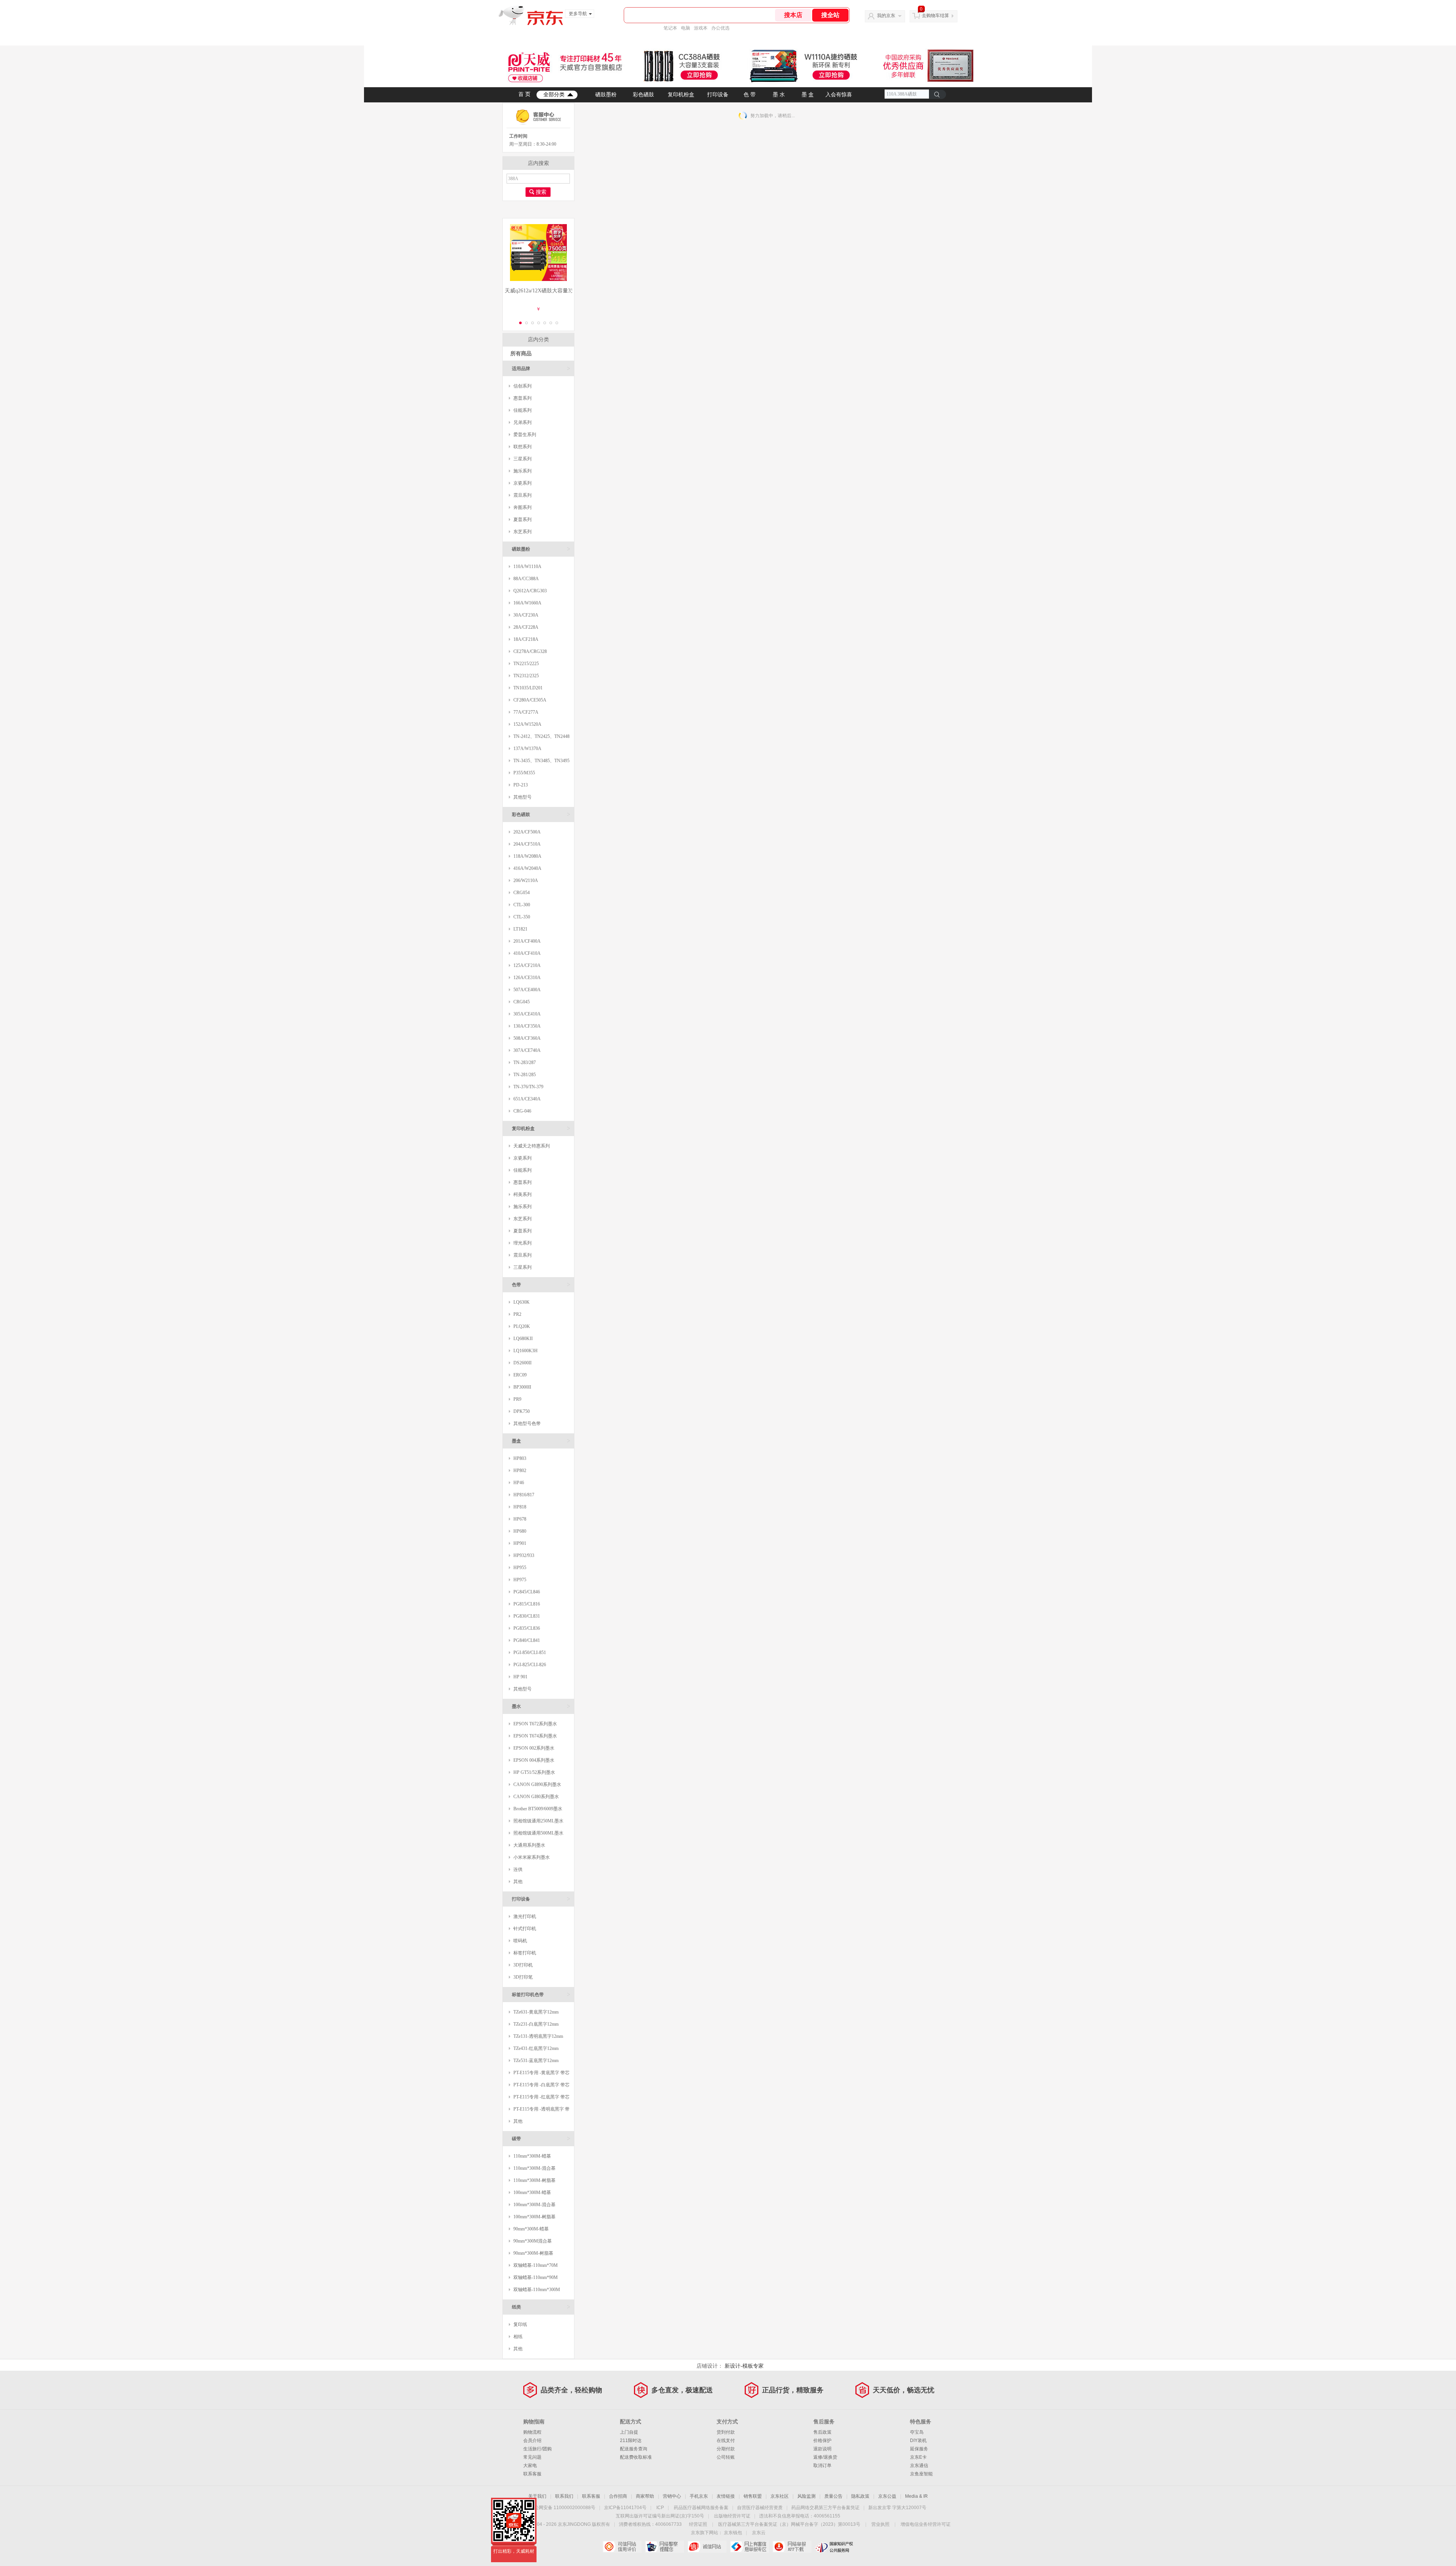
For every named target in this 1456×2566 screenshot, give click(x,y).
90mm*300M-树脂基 (533, 2253)
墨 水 (779, 95)
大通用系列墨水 (529, 1845)
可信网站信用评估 (622, 2547)
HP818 (520, 1507)
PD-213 (521, 785)
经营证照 (698, 2524)
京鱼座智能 (921, 2474)
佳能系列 (522, 410)
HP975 (520, 1580)
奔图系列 (522, 507)
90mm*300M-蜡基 (531, 2229)
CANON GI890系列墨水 (537, 1784)
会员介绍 (532, 2440)
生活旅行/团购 (537, 2449)
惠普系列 (522, 398)
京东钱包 (733, 2533)
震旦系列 (522, 495)
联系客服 (532, 2474)
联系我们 (564, 2496)
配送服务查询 (634, 2449)
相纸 (518, 2337)
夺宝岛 (917, 2432)
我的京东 (886, 16)
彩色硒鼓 (643, 95)
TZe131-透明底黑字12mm (538, 2036)
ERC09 (520, 1375)
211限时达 (631, 2440)
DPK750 (522, 1411)
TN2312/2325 (526, 676)
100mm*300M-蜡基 (532, 2192)
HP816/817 (524, 1495)
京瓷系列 (522, 483)
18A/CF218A (526, 639)
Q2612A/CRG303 (530, 591)
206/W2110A (526, 880)
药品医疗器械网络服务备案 (701, 2508)
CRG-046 (522, 1111)
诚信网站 (707, 2547)
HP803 (520, 1458)
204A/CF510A (527, 844)
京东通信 (919, 2466)
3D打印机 (523, 1965)
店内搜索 (538, 163)
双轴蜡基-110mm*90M (536, 2277)
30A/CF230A (526, 615)
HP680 (520, 1531)
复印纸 (520, 2324)
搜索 (541, 192)
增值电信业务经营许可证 (926, 2524)
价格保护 (822, 2440)
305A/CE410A (527, 1014)
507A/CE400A (527, 990)
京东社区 (780, 2496)
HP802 (520, 1471)
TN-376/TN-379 (528, 1087)
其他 (518, 1882)
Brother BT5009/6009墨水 (538, 1809)
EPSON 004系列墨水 (534, 1760)
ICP (660, 2508)
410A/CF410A (527, 953)
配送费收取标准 (636, 2457)
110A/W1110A (527, 567)
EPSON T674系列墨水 (535, 1736)
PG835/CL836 (527, 1628)
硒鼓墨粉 (606, 95)
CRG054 (522, 893)
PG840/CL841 (527, 1640)
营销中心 (672, 2496)
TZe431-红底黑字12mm (536, 2048)
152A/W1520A (527, 724)
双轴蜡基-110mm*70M (536, 2265)
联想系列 (522, 447)
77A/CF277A (526, 712)
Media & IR (916, 2496)
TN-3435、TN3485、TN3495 (541, 761)
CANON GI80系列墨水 (536, 1797)
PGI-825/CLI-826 (530, 1665)
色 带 (750, 95)
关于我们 (537, 2496)
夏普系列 (522, 519)
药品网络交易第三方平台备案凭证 (825, 2508)
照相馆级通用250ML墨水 (538, 1821)
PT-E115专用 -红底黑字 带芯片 (539, 2099)
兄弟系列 (522, 422)
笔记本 (670, 28)
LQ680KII (523, 1339)
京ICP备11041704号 (625, 2508)
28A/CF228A (526, 627)
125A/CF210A (527, 965)
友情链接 (726, 2496)
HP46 (519, 1483)
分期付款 (726, 2449)
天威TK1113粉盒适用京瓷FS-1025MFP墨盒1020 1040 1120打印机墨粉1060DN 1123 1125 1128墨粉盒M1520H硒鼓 (538, 291)
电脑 (686, 28)
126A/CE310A (527, 978)
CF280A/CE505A (530, 700)
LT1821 (520, 929)
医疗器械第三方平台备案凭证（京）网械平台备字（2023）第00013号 (789, 2524)
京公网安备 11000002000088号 (562, 2508)
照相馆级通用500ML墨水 (538, 1833)
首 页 (524, 94)
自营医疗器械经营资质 (760, 2508)
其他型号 (522, 797)
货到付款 (726, 2432)
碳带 (541, 2138)
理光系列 (522, 1243)
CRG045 (522, 1002)
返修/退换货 (825, 2457)
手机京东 (699, 2496)
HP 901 (520, 1677)
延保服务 (919, 2449)
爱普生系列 (525, 435)
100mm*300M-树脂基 (534, 2217)
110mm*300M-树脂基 (534, 2180)
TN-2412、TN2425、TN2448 (541, 736)
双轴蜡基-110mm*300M (537, 2290)
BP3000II (522, 1387)
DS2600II (522, 1363)
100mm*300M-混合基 (534, 2205)
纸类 (541, 2307)
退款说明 (822, 2449)
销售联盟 (753, 2496)
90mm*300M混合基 (533, 2241)
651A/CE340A (527, 1099)
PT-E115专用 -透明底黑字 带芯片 (539, 2111)
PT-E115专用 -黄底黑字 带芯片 (539, 2074)
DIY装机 (918, 2440)
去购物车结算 (935, 16)
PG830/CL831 (527, 1616)
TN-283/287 (525, 1062)
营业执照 (880, 2524)
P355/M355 (524, 773)
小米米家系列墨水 (532, 1857)
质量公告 (833, 2496)
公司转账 (726, 2457)
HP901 (520, 1543)
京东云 (759, 2533)
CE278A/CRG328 (530, 651)
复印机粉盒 (681, 95)
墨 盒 (808, 95)
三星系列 (522, 459)
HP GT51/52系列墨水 (534, 1772)
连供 (518, 1869)
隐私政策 (860, 2496)
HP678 (520, 1519)
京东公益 (887, 2496)
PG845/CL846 (527, 1592)
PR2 (517, 1314)
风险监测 (806, 2496)
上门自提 (629, 2432)
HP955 (520, 1568)
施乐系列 (522, 471)
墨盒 (541, 1441)
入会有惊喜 (839, 95)
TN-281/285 (525, 1075)
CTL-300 (522, 905)
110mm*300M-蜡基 (532, 2156)
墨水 (541, 1706)
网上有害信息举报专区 (749, 2547)
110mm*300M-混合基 (534, 2168)
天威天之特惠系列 (532, 1146)
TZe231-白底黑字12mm (536, 2024)
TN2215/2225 (526, 664)
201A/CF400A (527, 941)
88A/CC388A (526, 579)
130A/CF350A (527, 1026)
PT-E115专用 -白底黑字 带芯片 (539, 2087)
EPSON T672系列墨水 (535, 1724)
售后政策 (822, 2432)
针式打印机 (525, 1929)
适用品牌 (541, 368)
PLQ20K (522, 1326)
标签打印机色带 (541, 1994)
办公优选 (720, 28)
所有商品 (521, 354)
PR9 (517, 1399)
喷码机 (520, 1941)
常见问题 (532, 2457)
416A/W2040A (527, 868)
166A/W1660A (527, 603)
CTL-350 (522, 917)
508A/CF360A (527, 1038)
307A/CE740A (527, 1050)
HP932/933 (524, 1555)
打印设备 (718, 95)
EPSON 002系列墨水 (534, 1748)
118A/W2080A (527, 856)
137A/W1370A (527, 749)
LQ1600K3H (526, 1351)
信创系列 (522, 386)
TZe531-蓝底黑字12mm (536, 2061)
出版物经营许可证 (732, 2516)
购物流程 (532, 2432)
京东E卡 (918, 2457)
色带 (541, 1285)
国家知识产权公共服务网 (834, 2547)
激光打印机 (525, 1916)
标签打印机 (525, 1953)
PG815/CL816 (527, 1604)
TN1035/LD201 (528, 688)
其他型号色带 (527, 1423)
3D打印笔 (523, 1977)
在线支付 (726, 2440)
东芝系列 (522, 532)
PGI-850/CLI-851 (530, 1653)
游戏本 (701, 28)
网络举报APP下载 (792, 2547)
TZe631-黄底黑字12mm (536, 2012)
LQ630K (522, 1302)
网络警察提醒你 (664, 2547)
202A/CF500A (527, 832)
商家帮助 (645, 2496)
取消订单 (822, 2466)
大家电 (530, 2466)
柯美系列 (522, 1194)
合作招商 (618, 2496)
